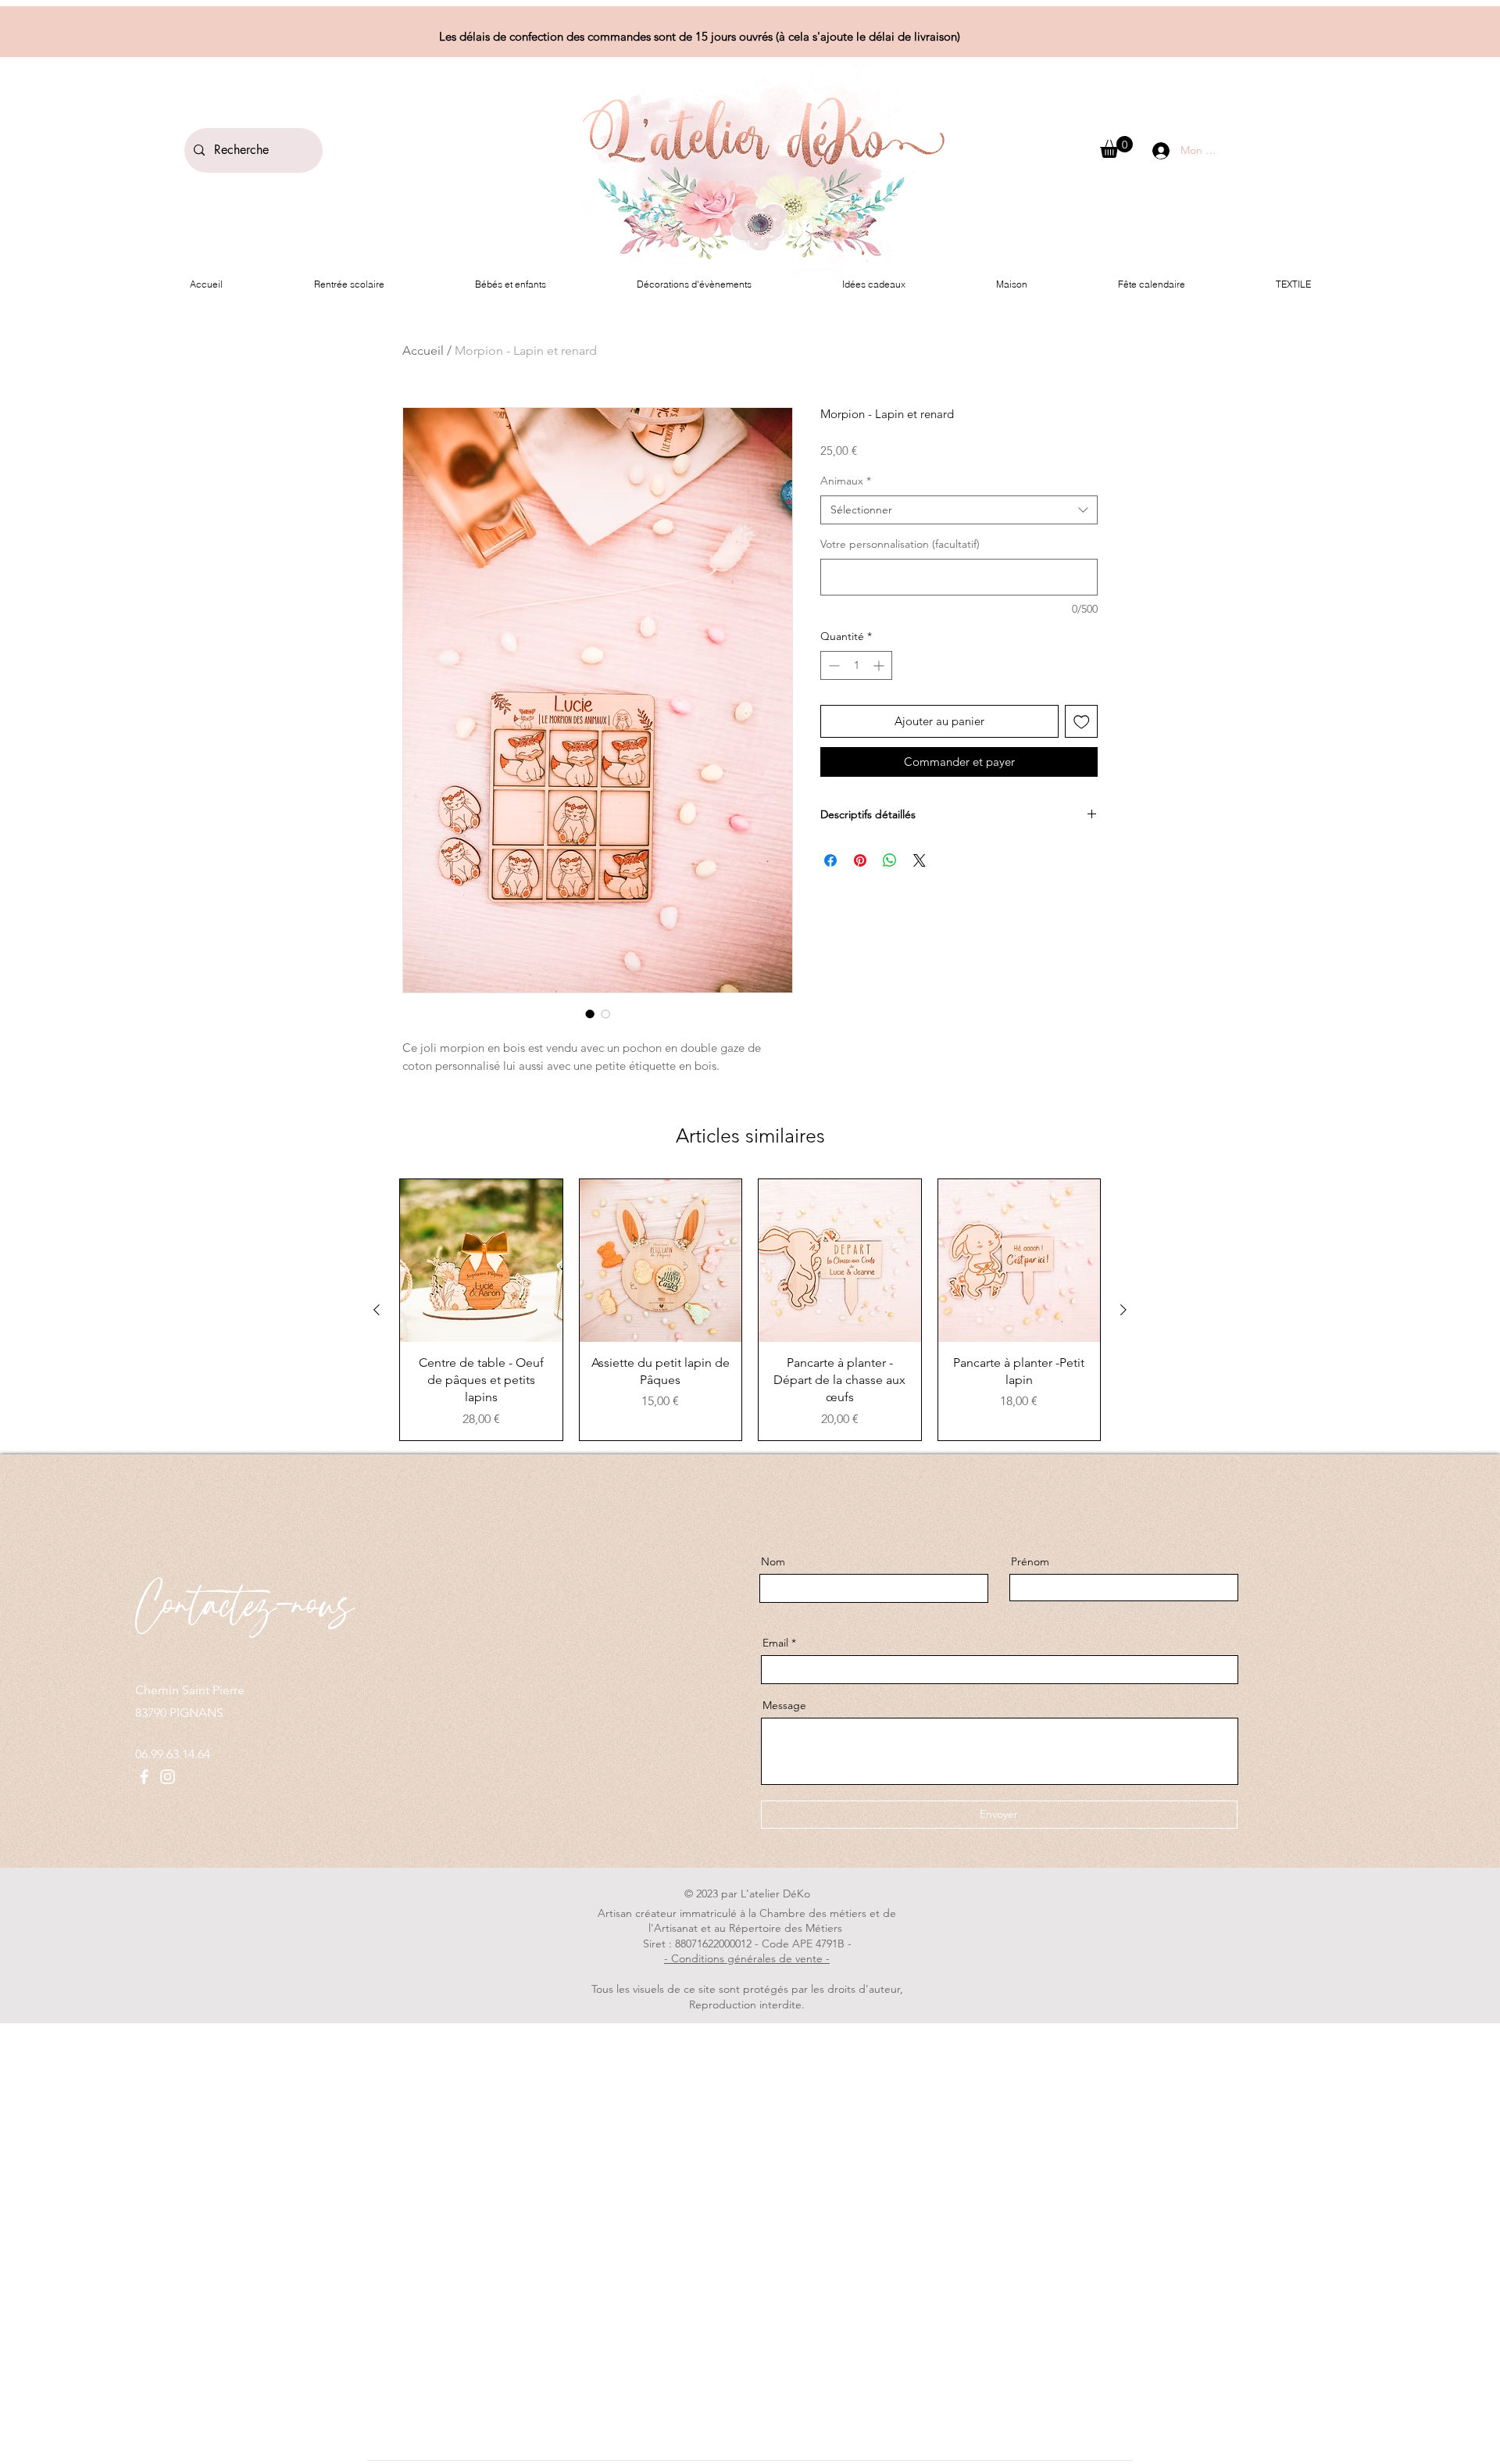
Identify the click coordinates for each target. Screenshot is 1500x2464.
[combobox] (959, 510)
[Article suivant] (1123, 1310)
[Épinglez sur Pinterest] (860, 860)
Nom (773, 1561)
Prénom (1030, 1561)
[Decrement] (832, 665)
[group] (750, 1310)
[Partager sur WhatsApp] (890, 860)
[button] (1116, 147)
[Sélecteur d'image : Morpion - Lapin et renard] (590, 1014)
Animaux (846, 481)
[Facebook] (144, 1777)
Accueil (423, 350)
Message (784, 1705)
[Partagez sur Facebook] (830, 860)
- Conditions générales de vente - (747, 1958)
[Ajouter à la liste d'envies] (1082, 722)
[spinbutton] (856, 665)
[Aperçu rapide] (481, 1261)
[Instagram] (168, 1777)
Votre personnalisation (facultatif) (900, 544)
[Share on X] (920, 860)
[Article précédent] (377, 1310)
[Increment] (880, 665)
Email (775, 1643)
